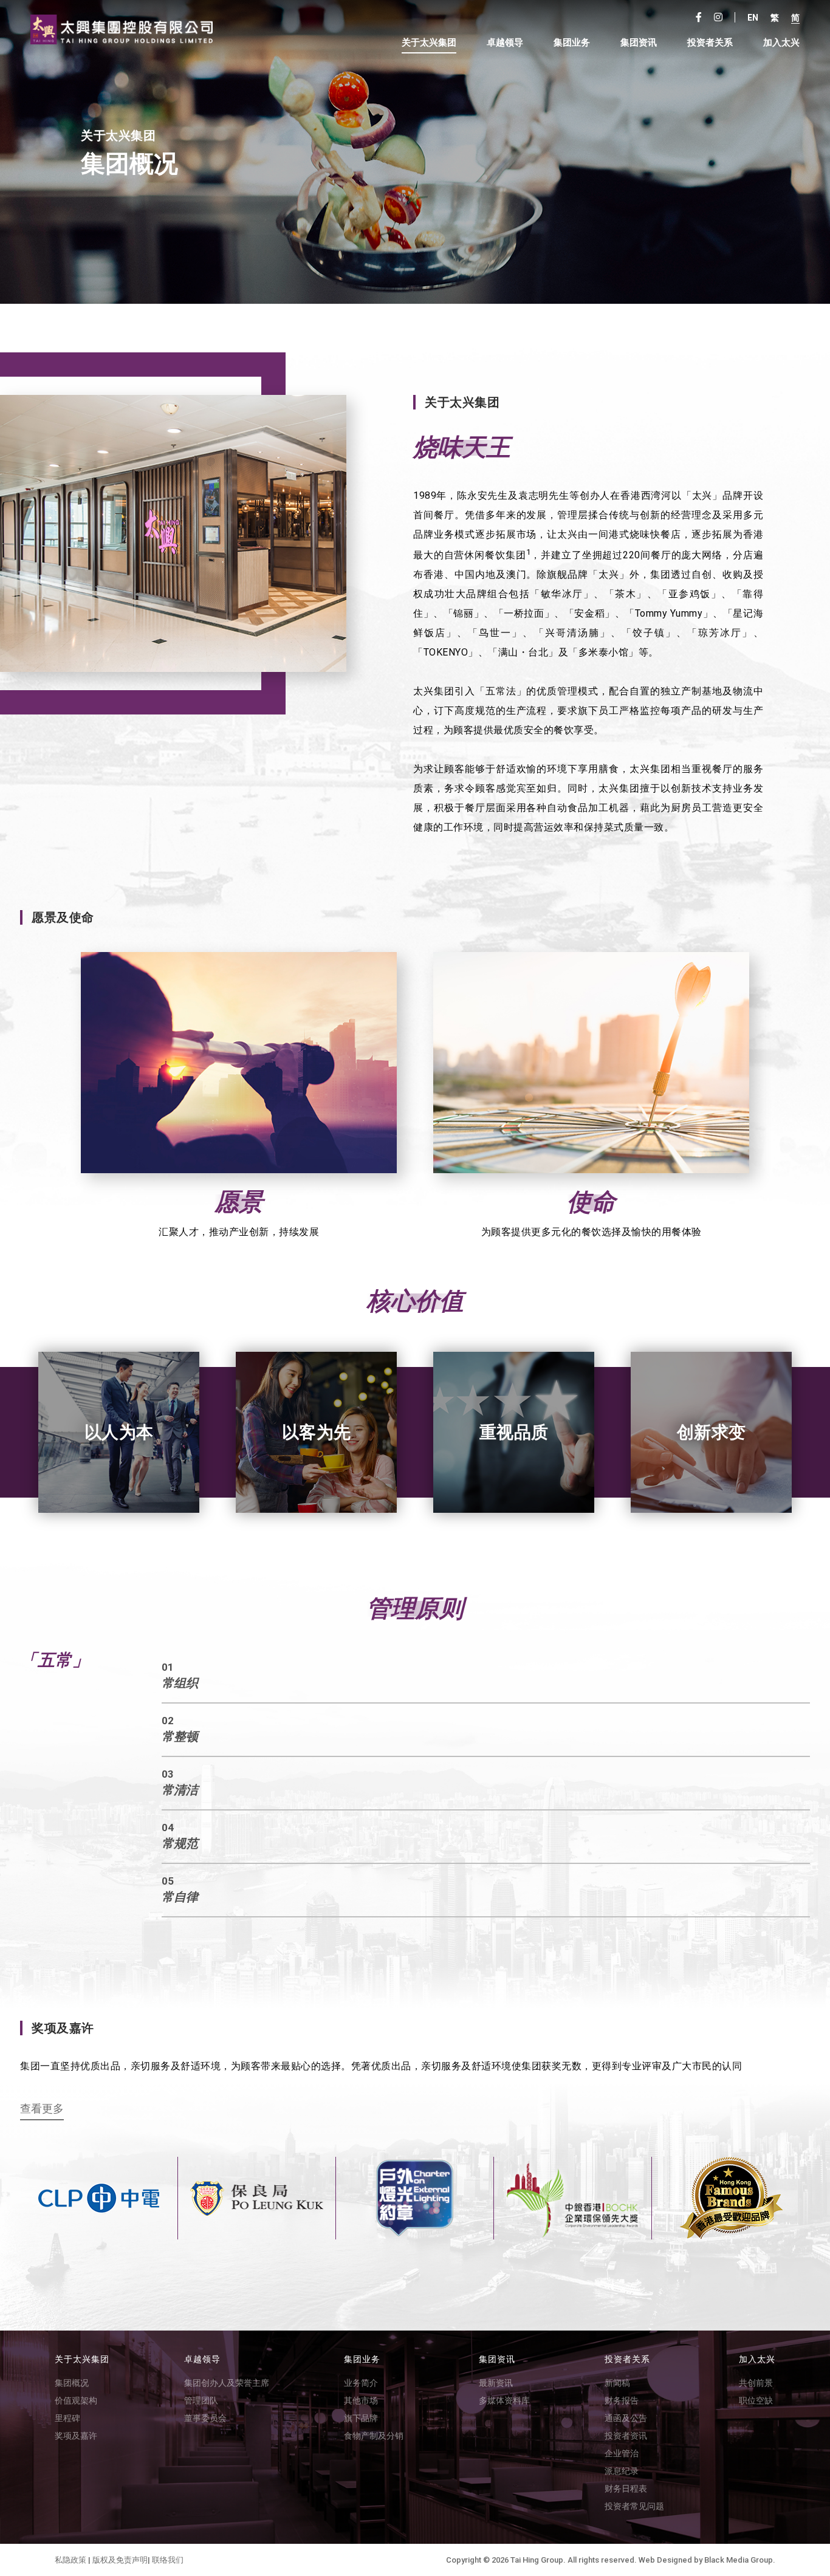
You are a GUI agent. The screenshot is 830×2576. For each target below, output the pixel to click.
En (753, 18)
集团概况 (72, 2383)
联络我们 (168, 2560)
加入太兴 (781, 43)
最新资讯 (496, 2383)
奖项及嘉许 (76, 2436)
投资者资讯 (626, 2436)
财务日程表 (626, 2489)
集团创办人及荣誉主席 (227, 2383)
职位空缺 (756, 2400)
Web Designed (665, 2560)
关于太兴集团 (429, 43)
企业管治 (622, 2453)
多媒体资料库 (504, 2400)
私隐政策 (70, 2560)
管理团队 (201, 2400)
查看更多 (42, 2109)
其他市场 (361, 2400)
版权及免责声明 (120, 2560)
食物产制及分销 (374, 2436)
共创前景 (756, 2383)
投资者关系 (627, 2359)
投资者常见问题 (634, 2506)
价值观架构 (76, 2400)
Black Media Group (739, 2560)
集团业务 (572, 43)
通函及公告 (626, 2418)
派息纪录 (622, 2471)
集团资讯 (639, 43)
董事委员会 (205, 2418)
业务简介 (361, 2383)
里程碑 (67, 2418)
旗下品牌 (361, 2418)
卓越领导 (505, 43)
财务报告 (622, 2400)
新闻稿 (617, 2383)
